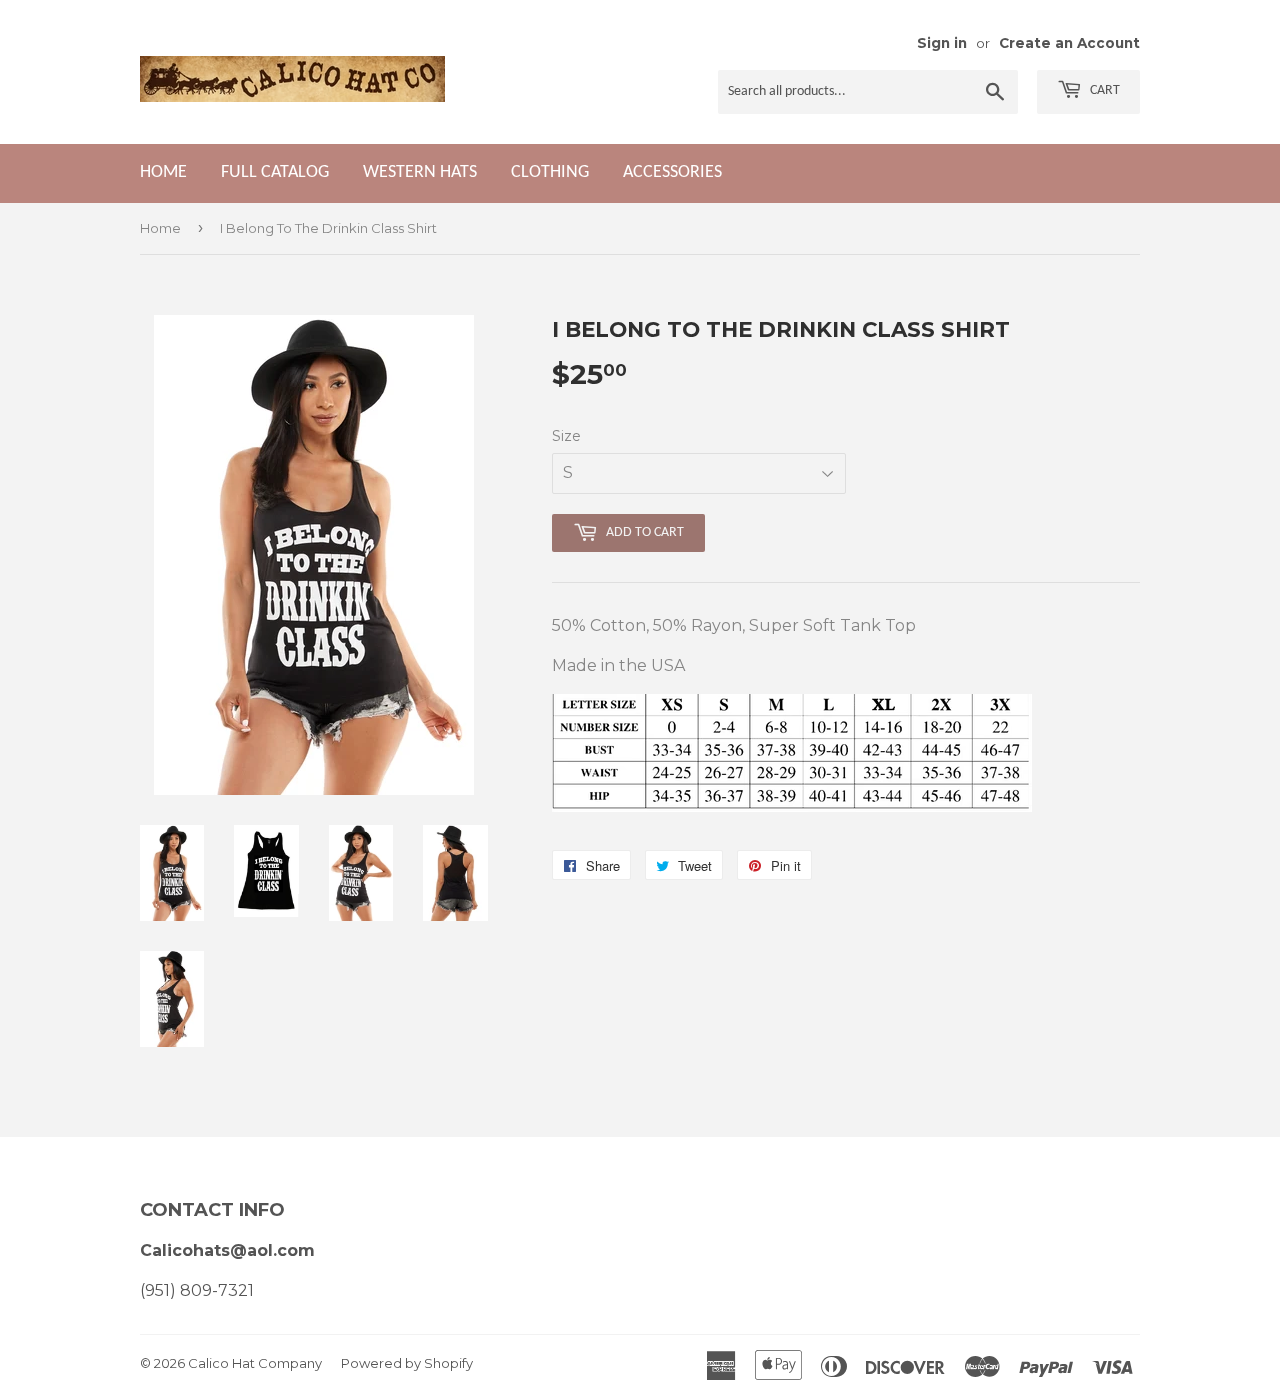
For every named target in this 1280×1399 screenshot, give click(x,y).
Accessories (672, 172)
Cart (1103, 90)
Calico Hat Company (255, 1363)
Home (163, 172)
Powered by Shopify (407, 1363)
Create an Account (1069, 43)
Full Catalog (275, 172)
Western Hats (420, 172)
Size (566, 436)
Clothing (550, 172)
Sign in (942, 43)
